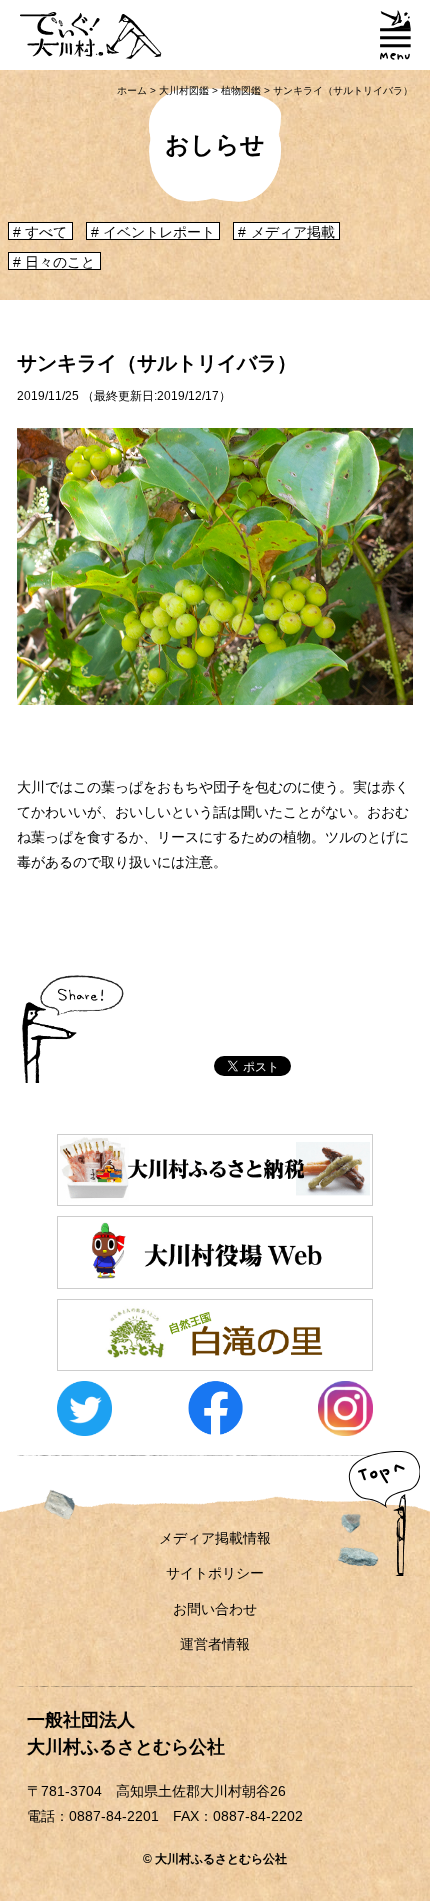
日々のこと (60, 262)
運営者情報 (215, 1644)
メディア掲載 (293, 232)
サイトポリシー (215, 1573)
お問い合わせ (215, 1609)
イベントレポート (159, 232)
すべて (46, 232)
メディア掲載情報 (215, 1538)
